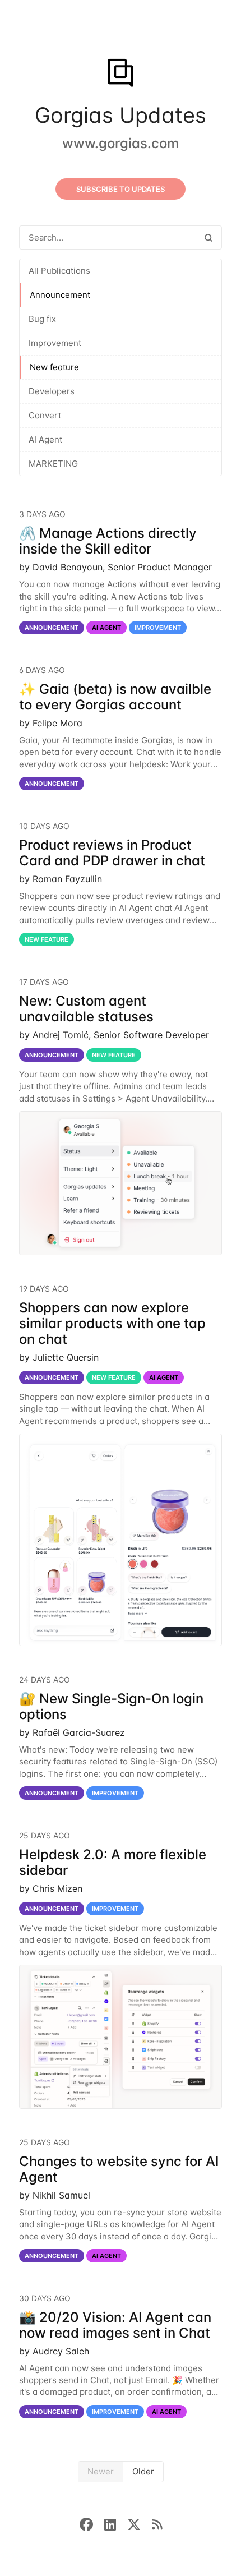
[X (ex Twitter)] (140, 2524)
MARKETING (53, 464)
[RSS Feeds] (157, 2524)
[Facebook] (92, 2524)
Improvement (55, 343)
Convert (45, 415)
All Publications (59, 271)
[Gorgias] (120, 74)
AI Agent (45, 439)
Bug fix (42, 319)
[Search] (208, 238)
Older (143, 2471)
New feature (54, 367)
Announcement (60, 295)
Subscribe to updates (121, 189)
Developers (52, 391)
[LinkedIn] (116, 2524)
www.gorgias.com (121, 143)
